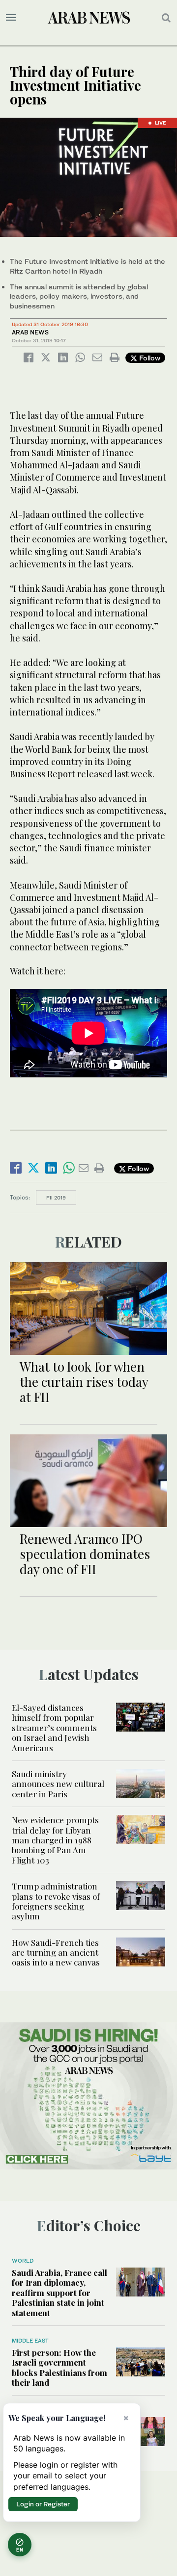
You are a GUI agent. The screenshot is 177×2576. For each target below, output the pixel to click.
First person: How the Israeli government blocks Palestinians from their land (59, 2367)
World (23, 2261)
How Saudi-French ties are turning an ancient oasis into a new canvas (56, 1952)
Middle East (30, 2341)
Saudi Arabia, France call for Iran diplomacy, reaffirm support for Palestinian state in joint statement (59, 2293)
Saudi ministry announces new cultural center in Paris (58, 1784)
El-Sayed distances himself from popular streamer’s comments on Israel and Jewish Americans (54, 1728)
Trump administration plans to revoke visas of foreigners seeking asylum (56, 1901)
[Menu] (11, 18)
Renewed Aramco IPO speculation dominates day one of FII (85, 1554)
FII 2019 (56, 1198)
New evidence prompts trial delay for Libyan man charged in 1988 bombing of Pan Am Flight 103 (55, 1840)
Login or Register (43, 2504)
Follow (149, 358)
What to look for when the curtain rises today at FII (84, 1382)
